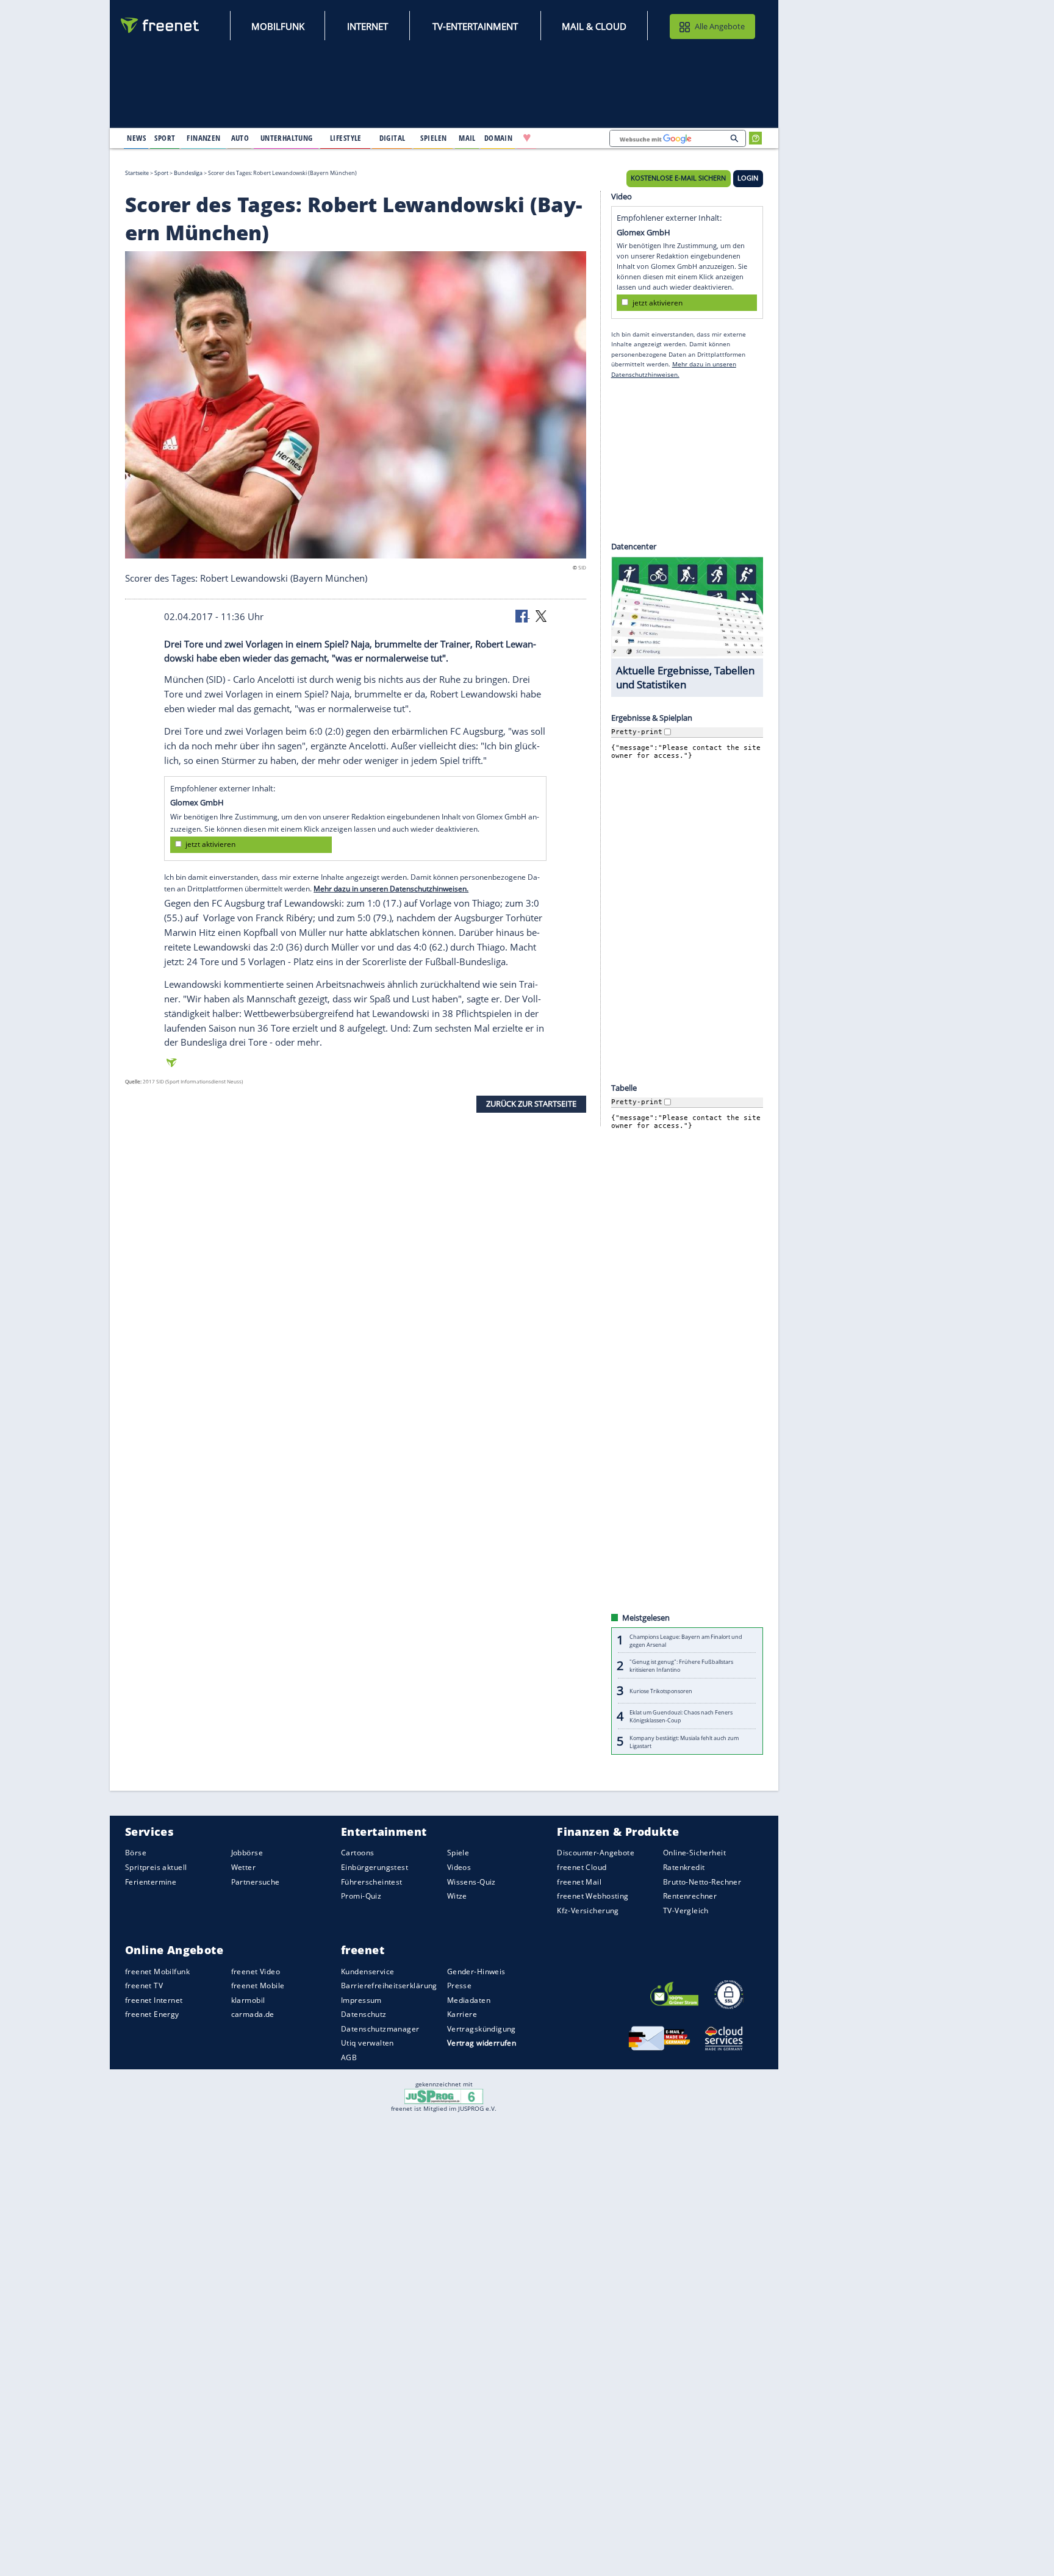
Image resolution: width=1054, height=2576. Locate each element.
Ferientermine (151, 1881)
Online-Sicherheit (694, 1853)
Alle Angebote (720, 26)
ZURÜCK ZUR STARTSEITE (531, 1104)
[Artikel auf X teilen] (541, 615)
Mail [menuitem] (467, 138)
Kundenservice (367, 1971)
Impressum (361, 2000)
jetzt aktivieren (210, 844)
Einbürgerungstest (375, 1867)
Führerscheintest (372, 1881)
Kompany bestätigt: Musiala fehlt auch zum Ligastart (684, 1741)
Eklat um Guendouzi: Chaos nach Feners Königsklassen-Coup (681, 1716)
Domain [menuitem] (499, 138)
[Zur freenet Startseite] (160, 25)
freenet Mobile (258, 1986)
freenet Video (256, 1971)
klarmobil (248, 2000)
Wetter (244, 1867)
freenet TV (144, 1986)
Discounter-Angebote (596, 1853)
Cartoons (357, 1853)
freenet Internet (154, 2000)
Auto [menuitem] (240, 138)
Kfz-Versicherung (588, 1911)
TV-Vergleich (686, 1911)
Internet (367, 26)
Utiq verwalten (367, 2043)
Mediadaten (469, 2000)
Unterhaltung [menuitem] (287, 138)
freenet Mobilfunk (157, 1971)
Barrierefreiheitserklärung (389, 1986)
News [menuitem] (136, 138)
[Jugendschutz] (444, 2096)
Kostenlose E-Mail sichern (678, 178)
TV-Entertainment (475, 26)
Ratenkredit (684, 1867)
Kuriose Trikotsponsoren (661, 1691)
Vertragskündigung (482, 2029)
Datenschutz (364, 2014)
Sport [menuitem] (165, 138)
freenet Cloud (582, 1867)
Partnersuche (256, 1881)
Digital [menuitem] (393, 138)
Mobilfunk (278, 26)
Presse (460, 1986)
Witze (457, 1896)
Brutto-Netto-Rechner (702, 1881)
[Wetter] (566, 138)
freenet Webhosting (593, 1896)
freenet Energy (152, 2014)
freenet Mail (579, 1881)
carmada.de (253, 2014)
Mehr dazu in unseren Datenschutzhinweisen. (391, 889)
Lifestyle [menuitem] (346, 138)
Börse (136, 1853)
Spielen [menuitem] (433, 138)
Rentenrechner (690, 1896)
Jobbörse (247, 1853)
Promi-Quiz (361, 1896)
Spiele (458, 1853)
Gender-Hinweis (476, 1971)
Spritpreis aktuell (156, 1867)
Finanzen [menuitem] (203, 138)
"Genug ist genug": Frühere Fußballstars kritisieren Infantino (681, 1666)
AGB (349, 2057)
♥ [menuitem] (527, 138)
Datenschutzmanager (380, 2029)
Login (748, 178)
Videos (459, 1867)
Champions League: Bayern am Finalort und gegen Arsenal (686, 1640)
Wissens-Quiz (471, 1881)
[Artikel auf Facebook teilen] (523, 615)
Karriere (462, 2014)
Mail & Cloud (594, 26)
